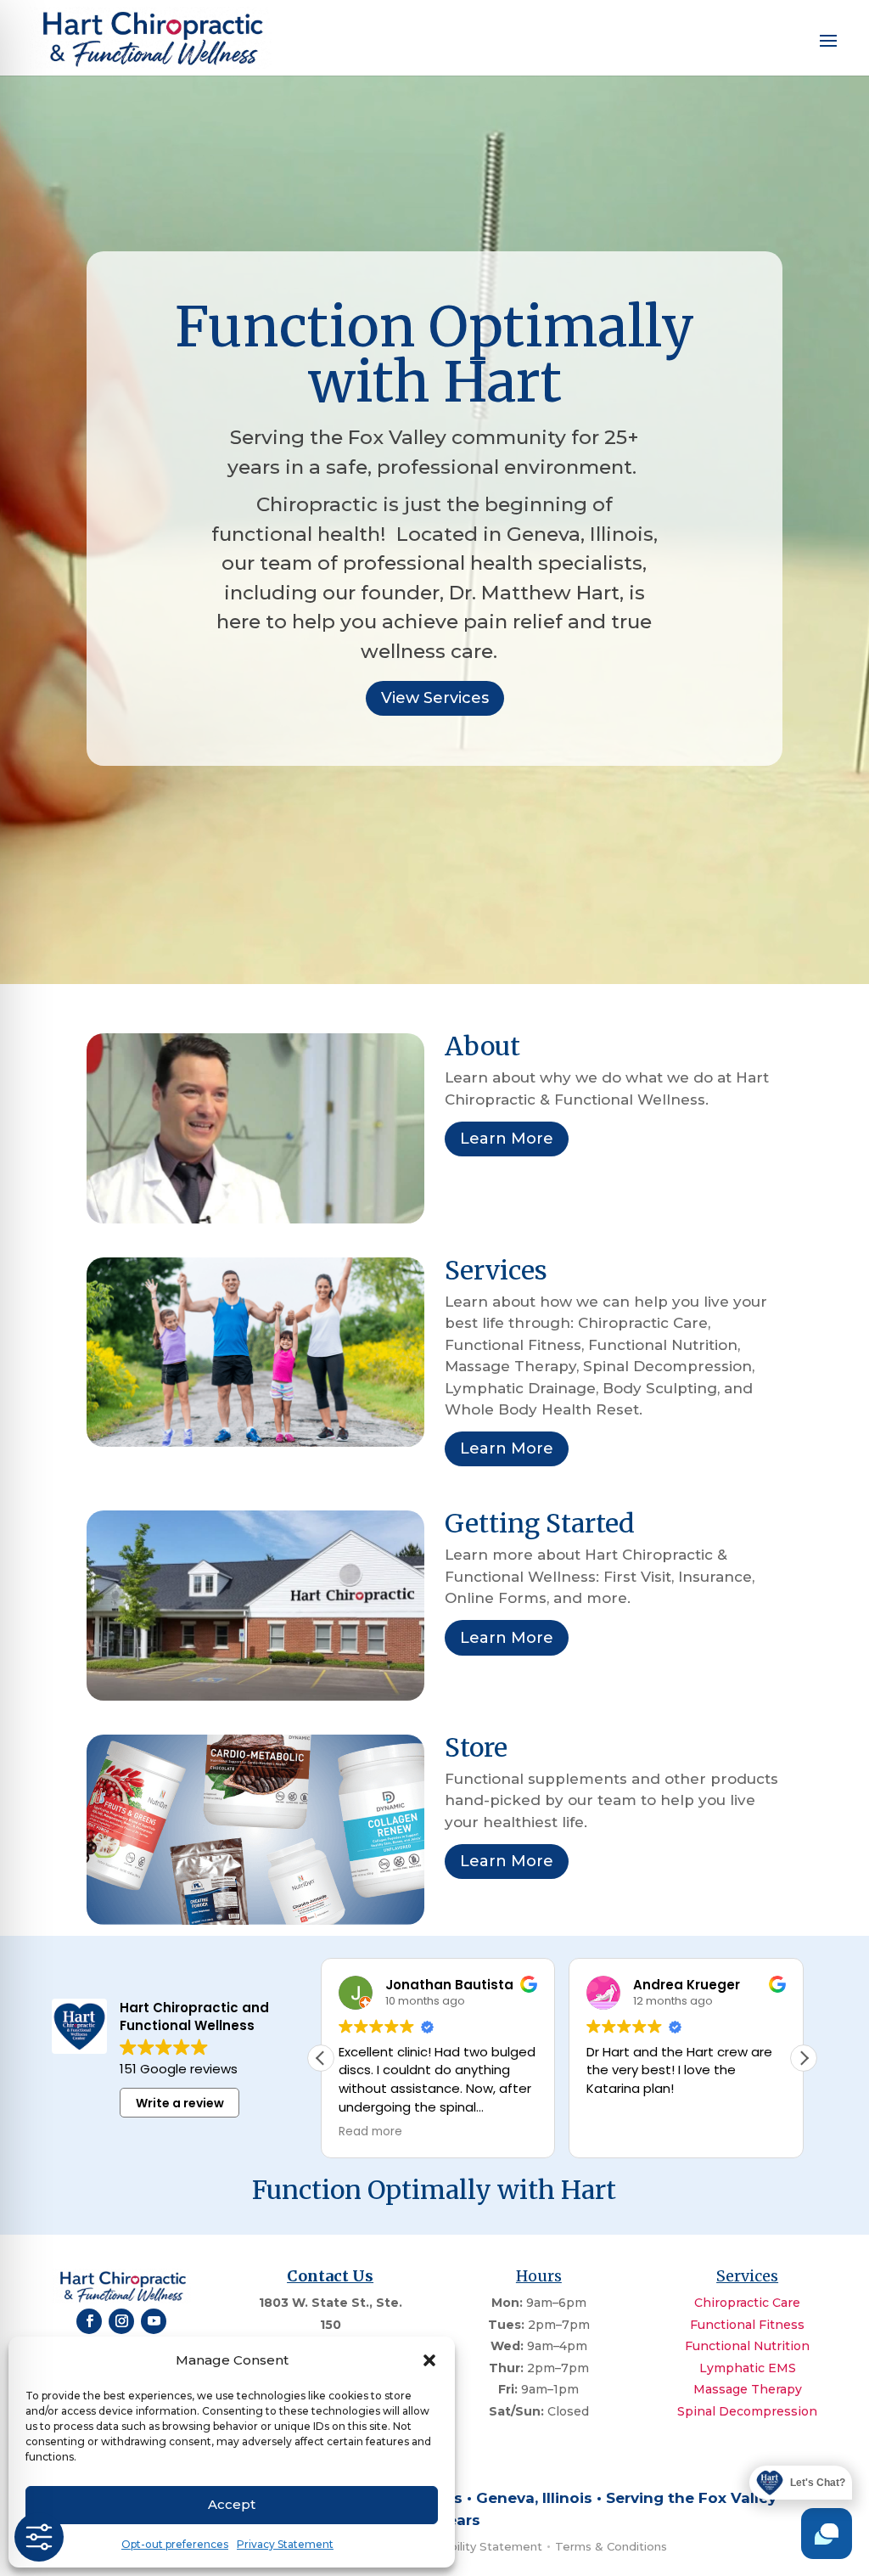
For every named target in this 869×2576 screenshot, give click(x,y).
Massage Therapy (748, 2389)
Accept (232, 2504)
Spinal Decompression (747, 2411)
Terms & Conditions (611, 2546)
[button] (429, 2360)
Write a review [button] (180, 2103)
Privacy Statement (285, 2544)
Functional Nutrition (747, 2346)
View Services (435, 698)
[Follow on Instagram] (121, 2321)
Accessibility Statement (474, 2546)
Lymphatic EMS (748, 2368)
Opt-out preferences (175, 2544)
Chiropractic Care (747, 2303)
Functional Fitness (747, 2325)
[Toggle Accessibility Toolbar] (39, 2537)
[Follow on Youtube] (154, 2321)
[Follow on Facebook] (89, 2321)
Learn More (507, 1139)
